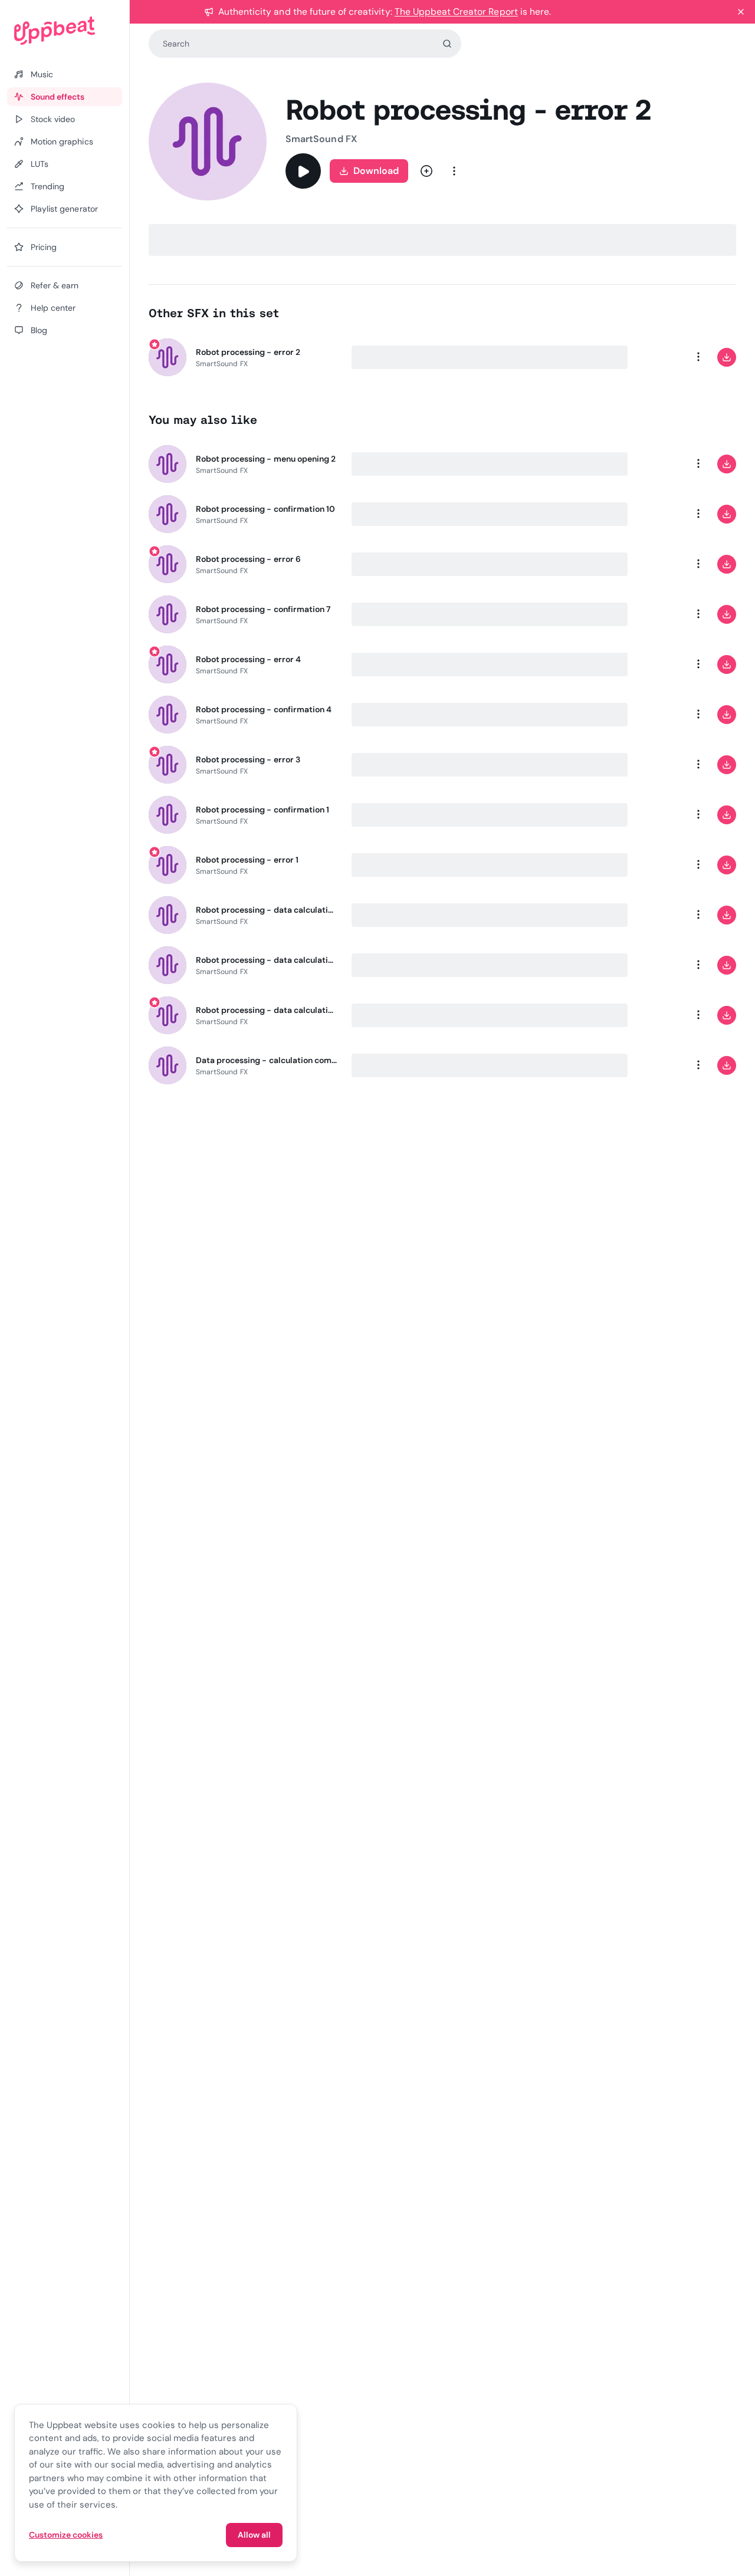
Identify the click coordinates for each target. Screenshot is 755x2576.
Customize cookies (66, 2535)
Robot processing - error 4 (248, 659)
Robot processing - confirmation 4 (264, 709)
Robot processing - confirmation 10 (265, 509)
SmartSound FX (321, 139)
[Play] (303, 171)
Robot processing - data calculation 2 (267, 1010)
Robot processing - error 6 (248, 559)
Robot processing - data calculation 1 (267, 960)
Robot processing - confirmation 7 (263, 609)
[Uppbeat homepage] (65, 31)
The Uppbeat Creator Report (456, 11)
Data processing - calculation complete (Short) (267, 1060)
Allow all (254, 2535)
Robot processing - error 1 (247, 860)
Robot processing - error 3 (248, 759)
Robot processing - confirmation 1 (262, 810)
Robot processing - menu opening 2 (266, 459)
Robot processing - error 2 (248, 352)
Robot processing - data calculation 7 (267, 910)
